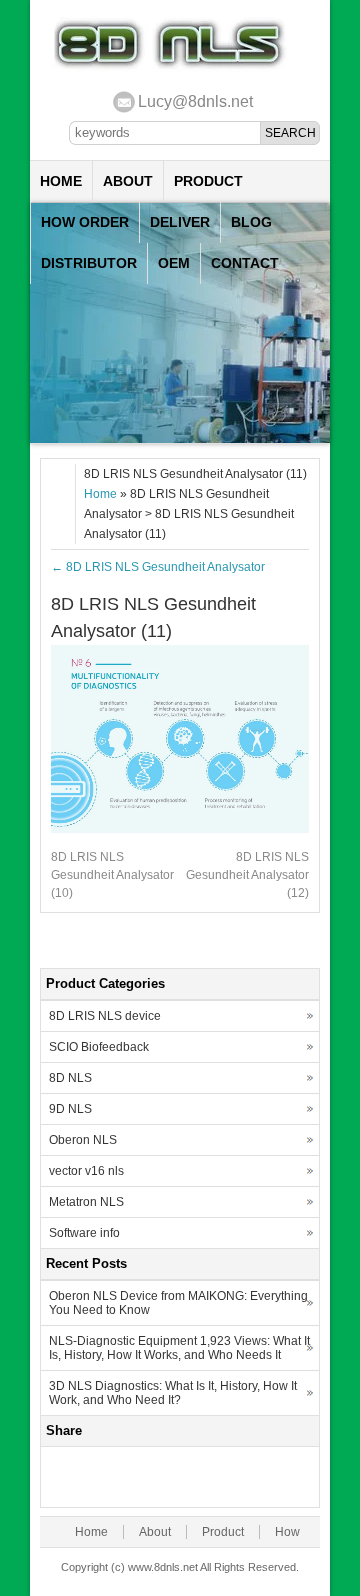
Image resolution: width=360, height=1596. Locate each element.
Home (61, 181)
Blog (251, 222)
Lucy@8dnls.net (195, 101)
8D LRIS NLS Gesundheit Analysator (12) (247, 875)
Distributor (89, 263)
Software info (84, 1233)
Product (208, 181)
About (128, 181)
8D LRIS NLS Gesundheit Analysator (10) (112, 875)
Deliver (180, 222)
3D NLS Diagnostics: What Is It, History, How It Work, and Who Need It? (173, 1393)
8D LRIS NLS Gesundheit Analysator (158, 567)
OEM (174, 263)
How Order (85, 222)
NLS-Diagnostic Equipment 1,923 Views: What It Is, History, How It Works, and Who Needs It (179, 1348)
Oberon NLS (83, 1140)
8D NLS (70, 1078)
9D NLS (70, 1109)
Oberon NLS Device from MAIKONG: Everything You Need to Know (178, 1303)
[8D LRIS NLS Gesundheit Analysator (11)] (180, 829)
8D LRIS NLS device (105, 1016)
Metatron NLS (86, 1202)
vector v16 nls (86, 1171)
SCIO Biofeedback (99, 1047)
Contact (245, 263)
